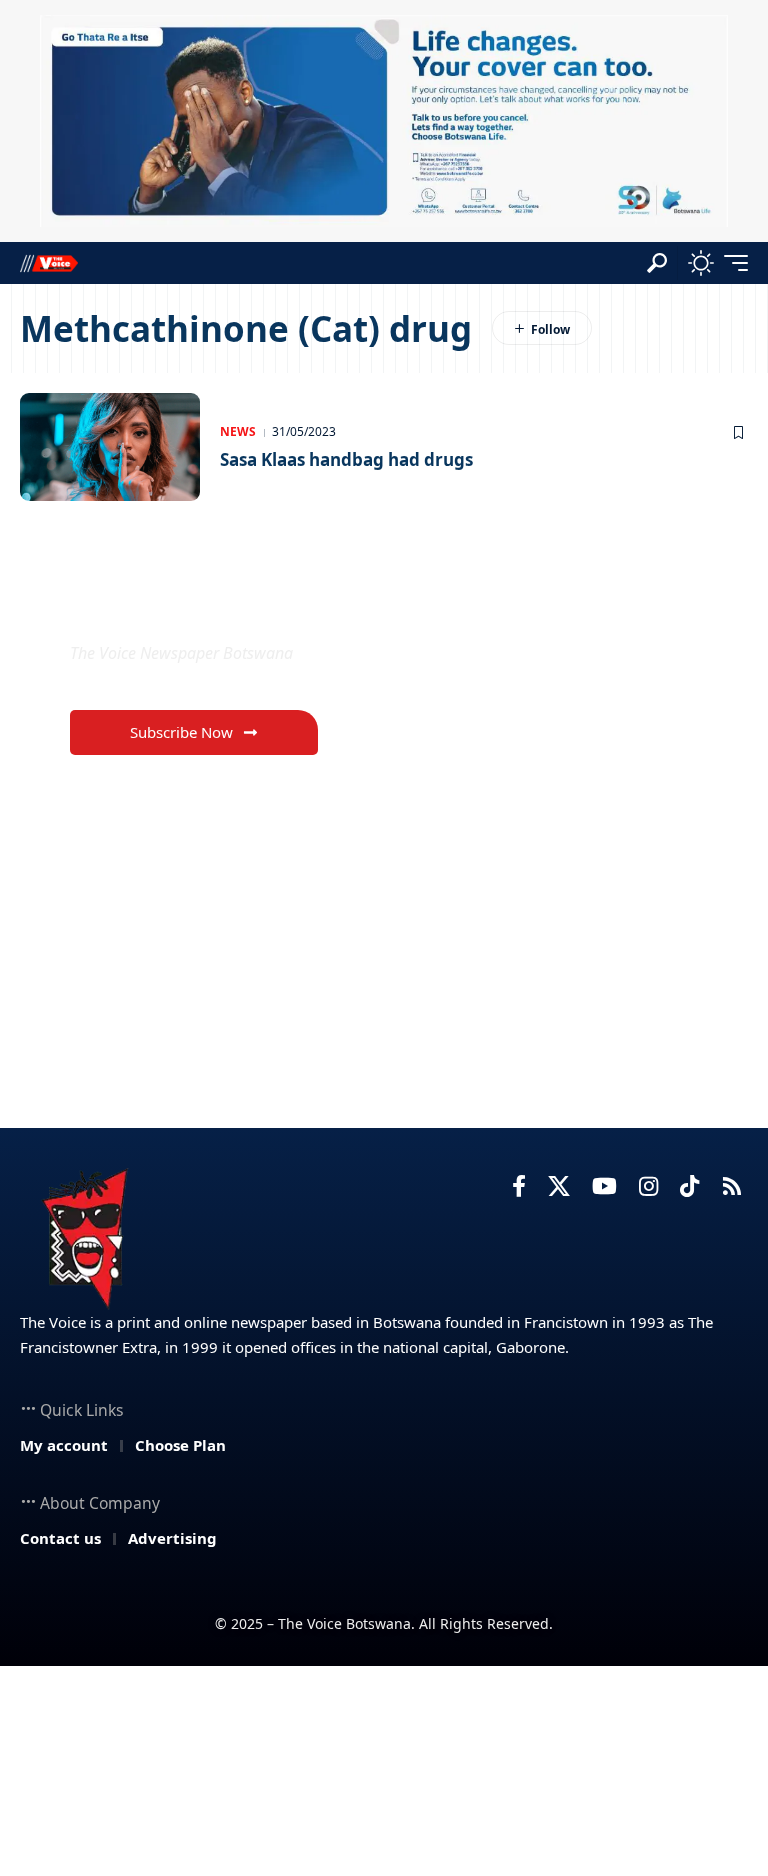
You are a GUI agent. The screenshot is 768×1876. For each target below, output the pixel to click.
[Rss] (732, 1186)
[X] (559, 1186)
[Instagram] (648, 1186)
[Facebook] (519, 1186)
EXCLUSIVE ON (175, 605)
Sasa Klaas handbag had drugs (346, 459)
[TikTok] (689, 1186)
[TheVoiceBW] (49, 262)
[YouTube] (604, 1186)
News (238, 431)
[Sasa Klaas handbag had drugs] (110, 447)
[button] (657, 263)
